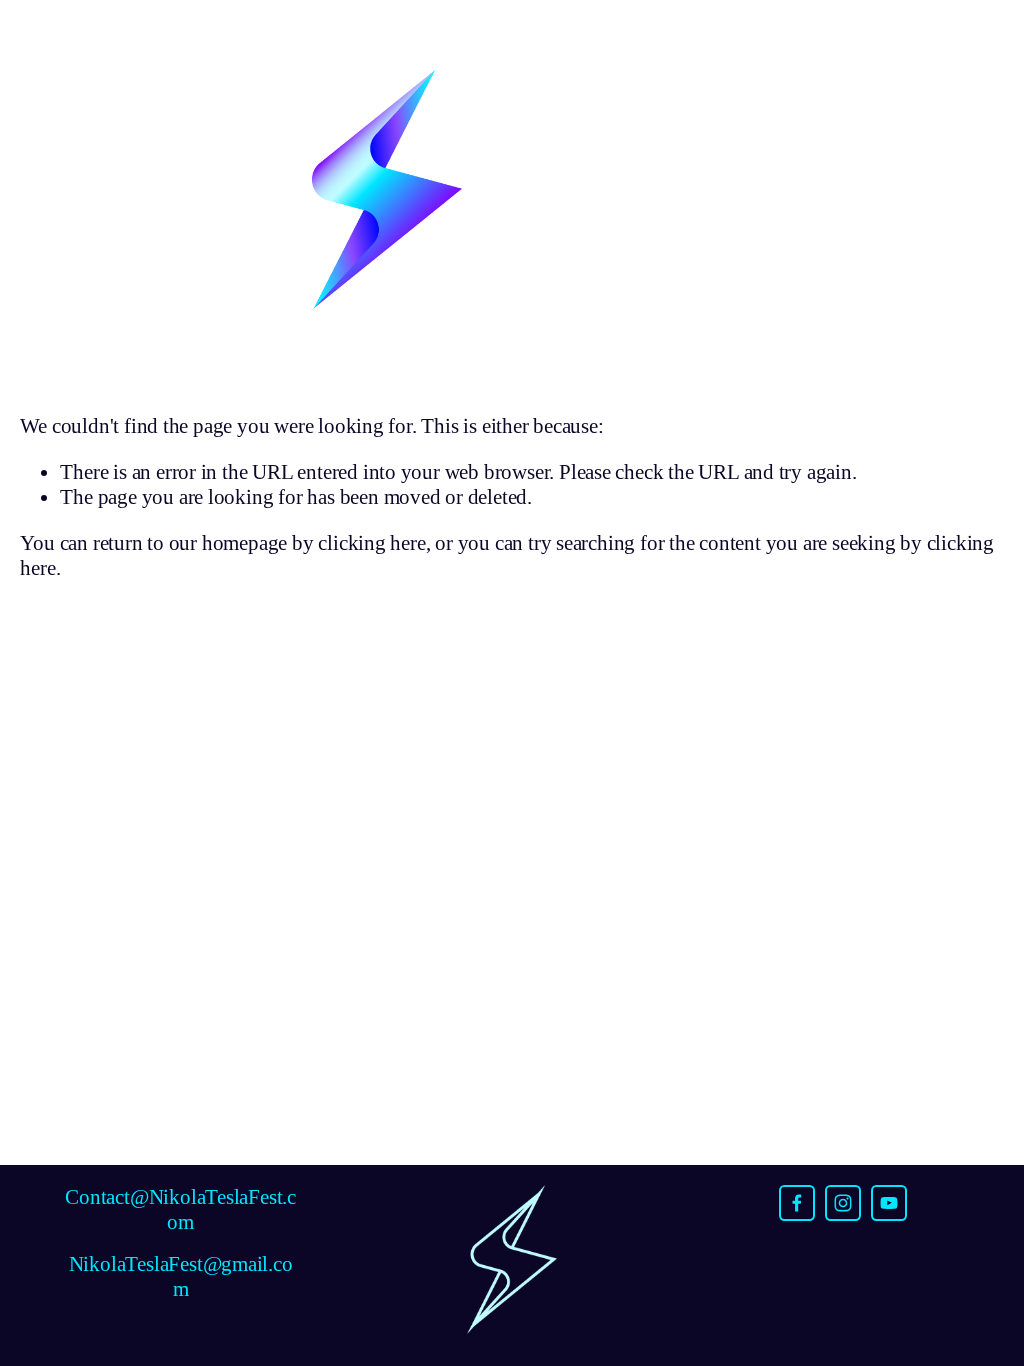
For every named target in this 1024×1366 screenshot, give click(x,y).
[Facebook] (797, 1203)
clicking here (371, 543)
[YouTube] (889, 1203)
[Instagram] (843, 1203)
